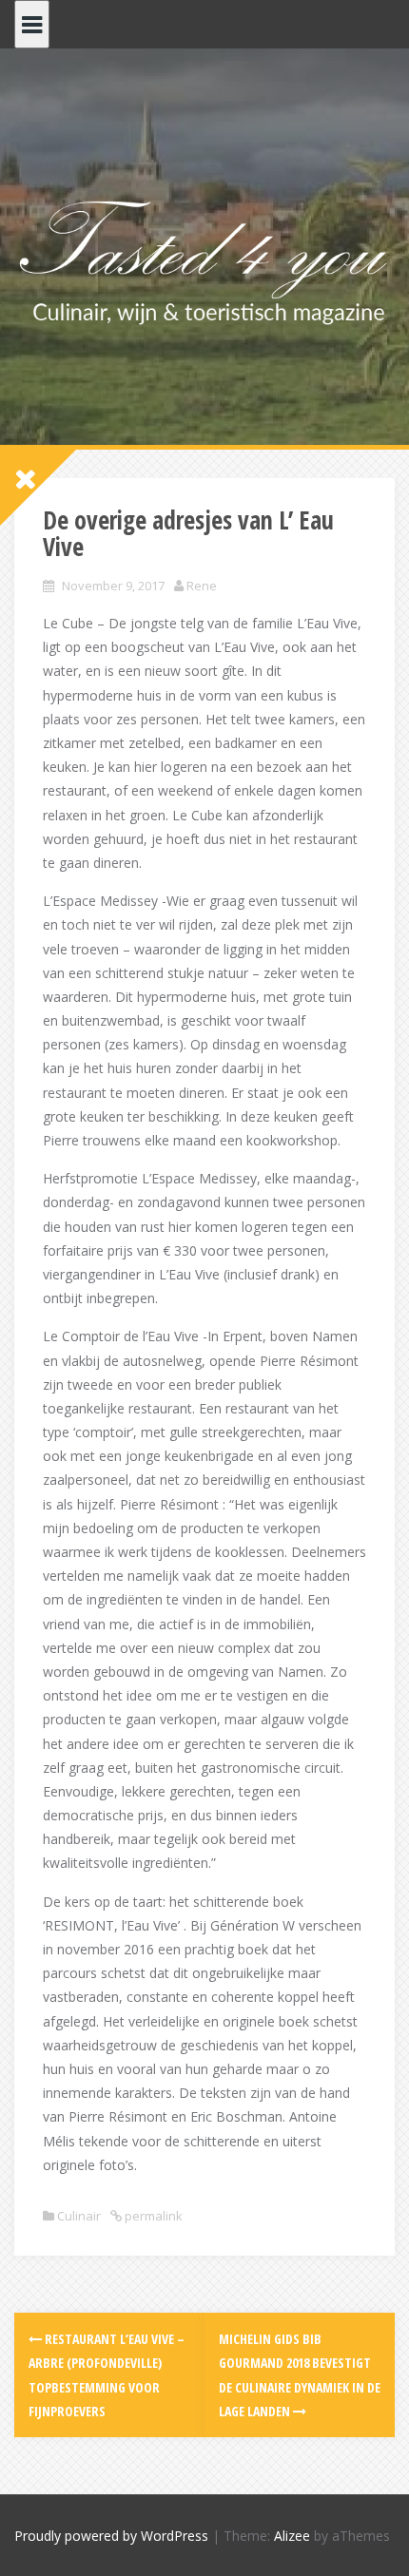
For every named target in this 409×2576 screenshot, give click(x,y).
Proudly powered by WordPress (111, 2536)
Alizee (292, 2536)
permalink (152, 2216)
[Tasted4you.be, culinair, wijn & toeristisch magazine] (204, 259)
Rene (202, 586)
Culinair (79, 2216)
